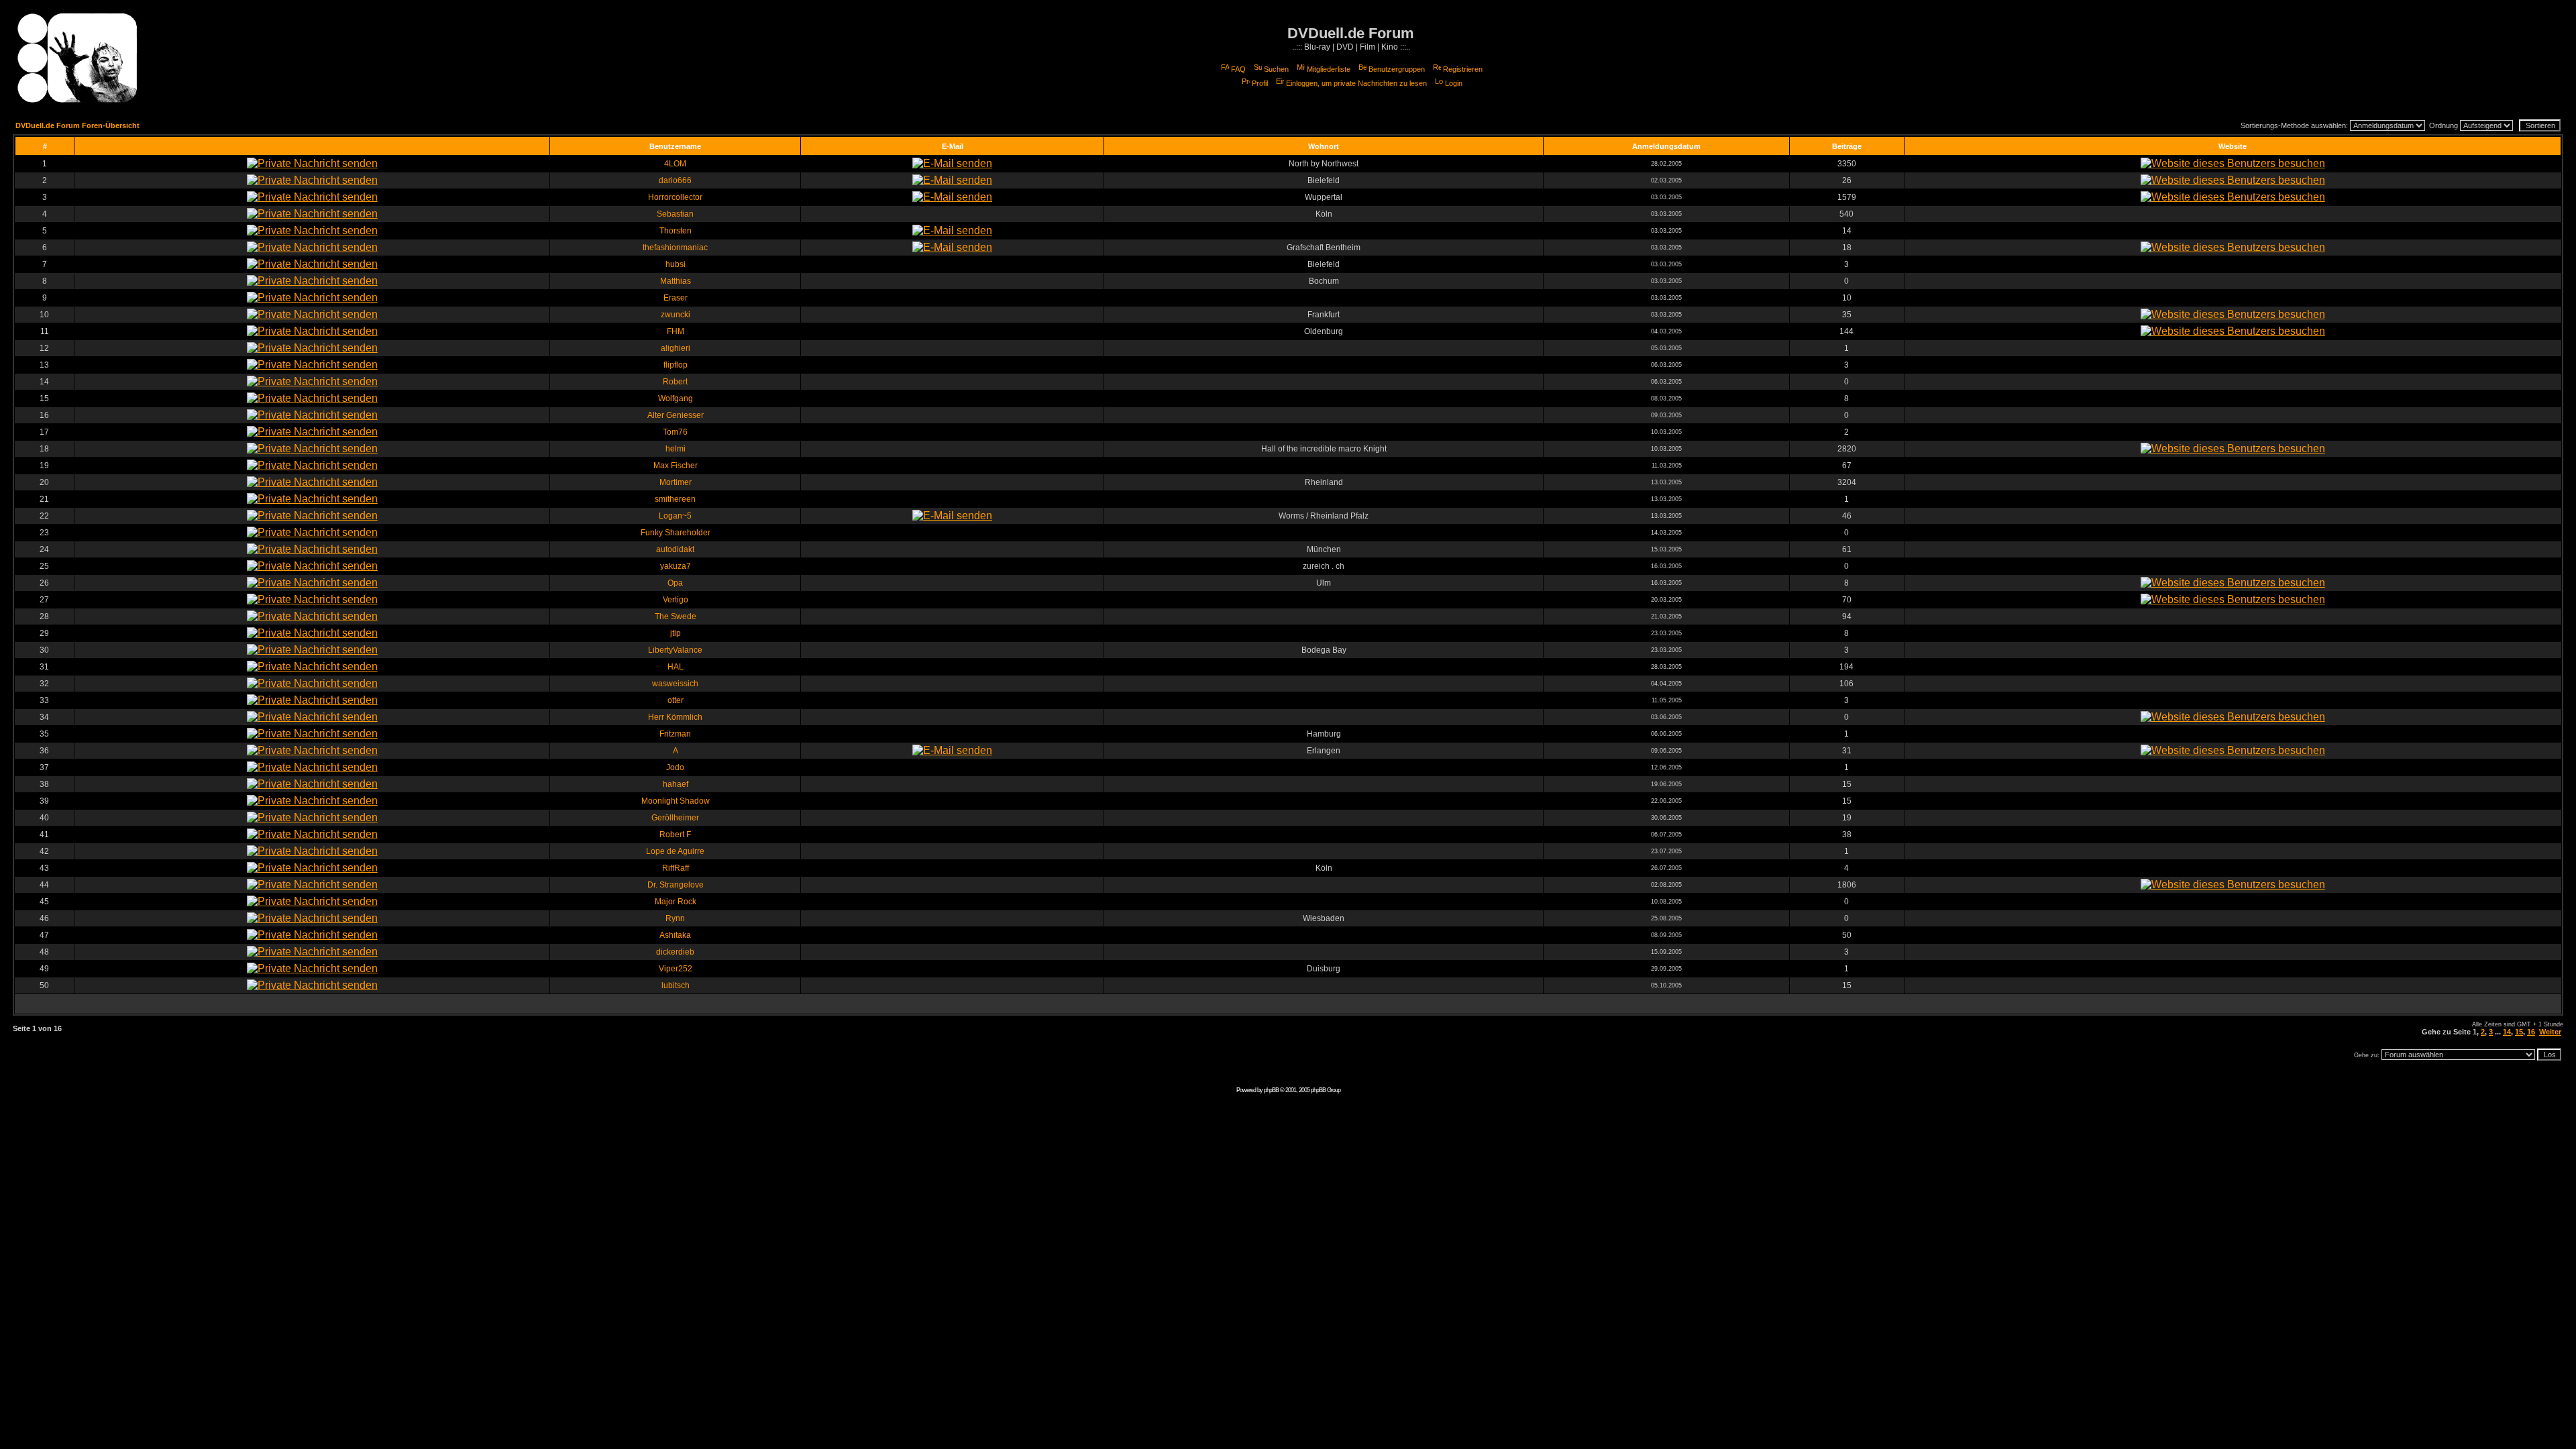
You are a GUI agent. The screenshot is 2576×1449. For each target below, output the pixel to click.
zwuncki (676, 315)
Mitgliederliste (1329, 69)
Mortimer (676, 482)
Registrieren (1463, 69)
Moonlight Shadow (676, 801)
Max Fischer (676, 466)
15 (2519, 1032)
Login (1454, 83)
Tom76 (675, 432)
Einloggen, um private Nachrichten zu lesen (1356, 83)
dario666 (675, 180)
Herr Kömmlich (675, 717)
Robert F (675, 835)
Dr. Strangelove (676, 885)
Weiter (2550, 1032)
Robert (675, 382)
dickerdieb (675, 952)
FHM (676, 331)
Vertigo (676, 600)
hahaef (676, 784)
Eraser (676, 298)
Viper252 (676, 969)
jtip (676, 633)
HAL (676, 667)
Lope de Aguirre (675, 851)
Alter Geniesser (676, 415)
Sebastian (675, 214)
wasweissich (675, 684)
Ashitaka (675, 935)
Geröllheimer (675, 818)
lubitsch (676, 985)
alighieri (676, 348)
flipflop (676, 365)
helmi (676, 449)
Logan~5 (675, 516)
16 (2531, 1032)
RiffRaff (676, 868)
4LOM (675, 164)
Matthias (676, 281)
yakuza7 (676, 566)
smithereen (675, 499)
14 (2507, 1032)
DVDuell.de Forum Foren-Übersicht (77, 125)
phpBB (1271, 1090)
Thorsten (676, 231)
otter (676, 700)
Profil (1260, 83)
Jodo (675, 767)
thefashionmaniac (675, 248)
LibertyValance (675, 650)
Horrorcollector (675, 197)
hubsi (676, 264)
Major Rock (676, 902)
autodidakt (675, 549)
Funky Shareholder (676, 533)
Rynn (675, 918)
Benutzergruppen (1397, 69)
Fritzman (675, 734)
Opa (675, 583)
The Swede (676, 616)
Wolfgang (676, 398)
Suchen (1276, 69)
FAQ (1238, 69)
